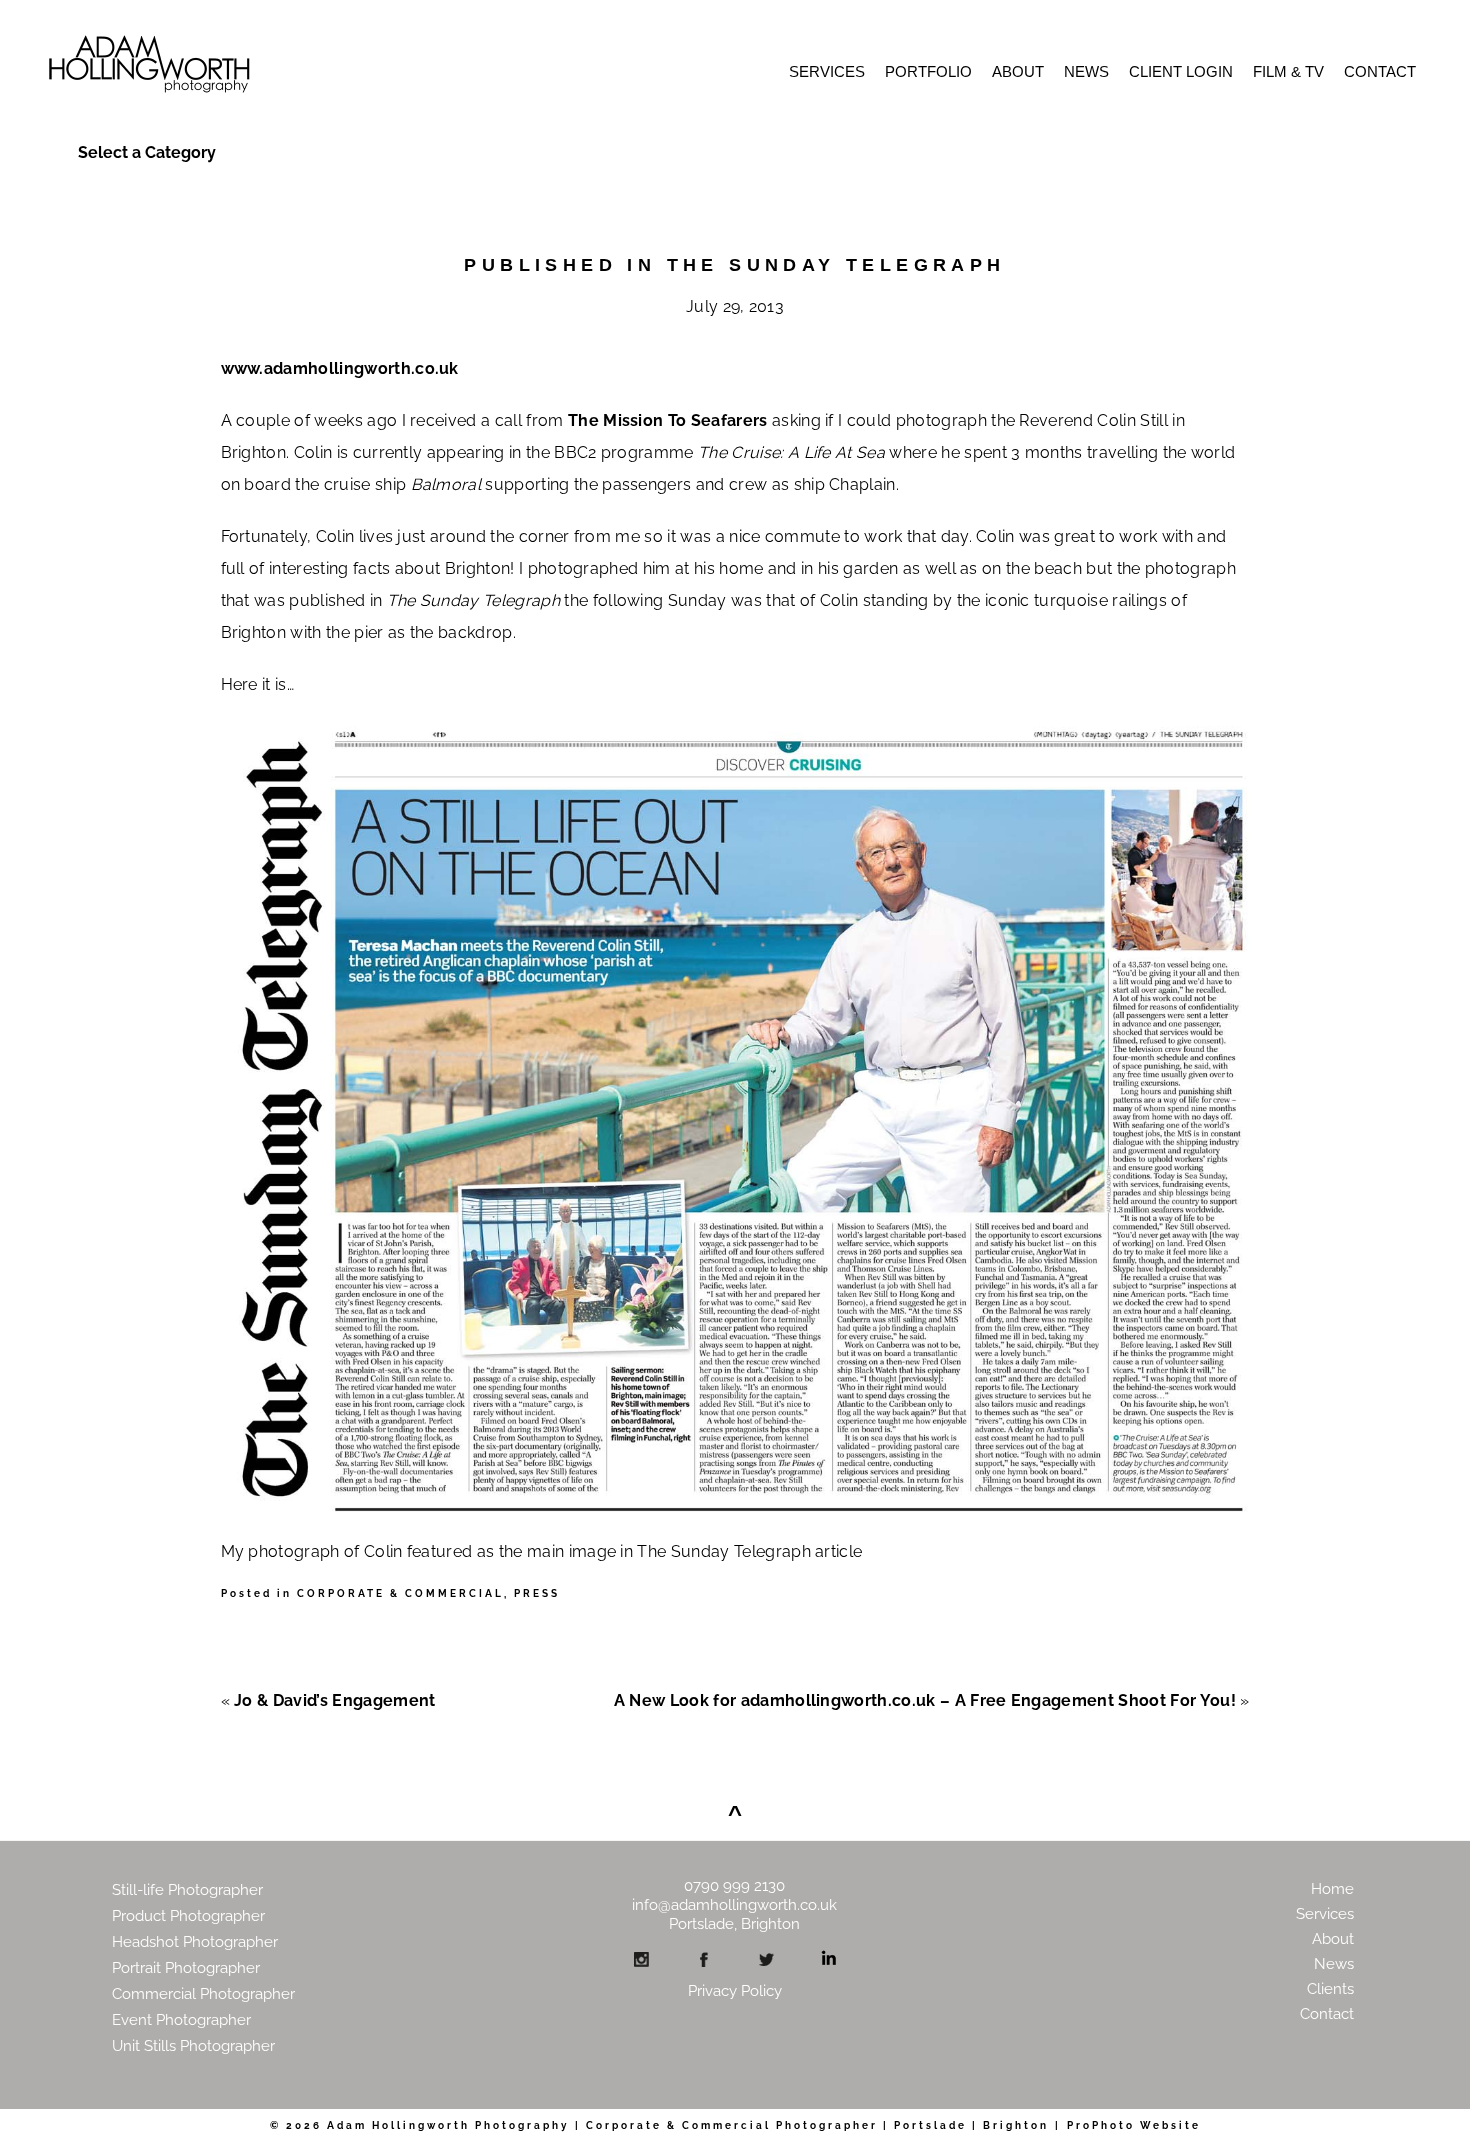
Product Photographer (188, 1916)
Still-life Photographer (187, 1890)
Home (1332, 1889)
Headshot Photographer (195, 1942)
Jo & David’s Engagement (334, 1700)
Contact (1380, 71)
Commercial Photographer (203, 1994)
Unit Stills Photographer (193, 2046)
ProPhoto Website (1134, 2125)
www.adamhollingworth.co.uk (340, 368)
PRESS (537, 1593)
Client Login (1181, 71)
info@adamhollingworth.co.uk (734, 1905)
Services (827, 71)
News (1086, 71)
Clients (1330, 1989)
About (1018, 71)
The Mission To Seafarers (668, 420)
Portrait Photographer (186, 1968)
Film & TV (1288, 71)
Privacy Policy (735, 1991)
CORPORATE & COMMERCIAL (400, 1593)
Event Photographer (181, 2020)
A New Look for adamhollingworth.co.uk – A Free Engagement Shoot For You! (925, 1700)
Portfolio (928, 71)
